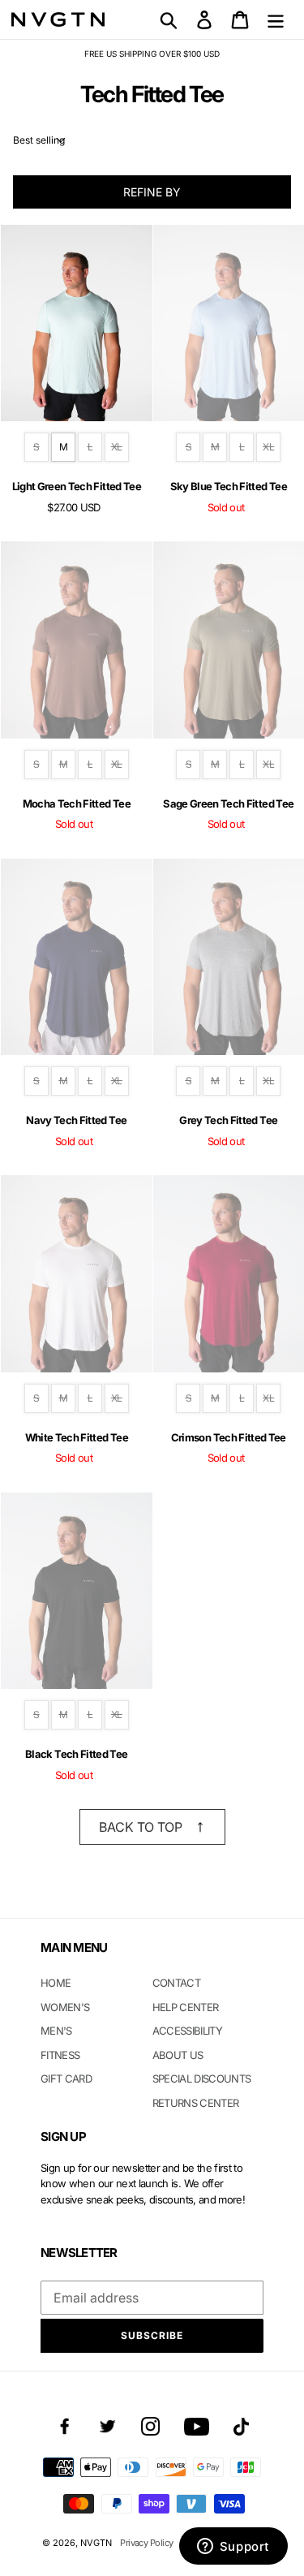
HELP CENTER (186, 2007)
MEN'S (56, 2031)
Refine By (152, 192)
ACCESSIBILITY (188, 2031)
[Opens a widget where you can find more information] (233, 2548)
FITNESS (60, 2055)
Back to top (141, 1827)
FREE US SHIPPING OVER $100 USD (152, 54)
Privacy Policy (146, 2543)
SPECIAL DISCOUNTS (202, 2078)
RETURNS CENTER (196, 2103)
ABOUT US (178, 2055)
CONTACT (176, 1983)
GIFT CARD (66, 2078)
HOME (56, 1983)
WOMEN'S (65, 2007)
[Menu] (276, 19)
